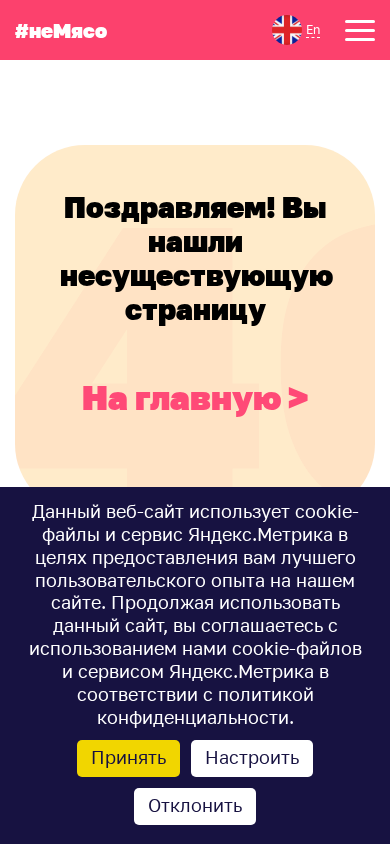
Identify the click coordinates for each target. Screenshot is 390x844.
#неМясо (61, 30)
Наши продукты (89, 74)
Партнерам (242, 97)
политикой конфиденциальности (205, 706)
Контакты (233, 120)
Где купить (61, 120)
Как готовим (71, 97)
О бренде (231, 74)
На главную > (195, 397)
